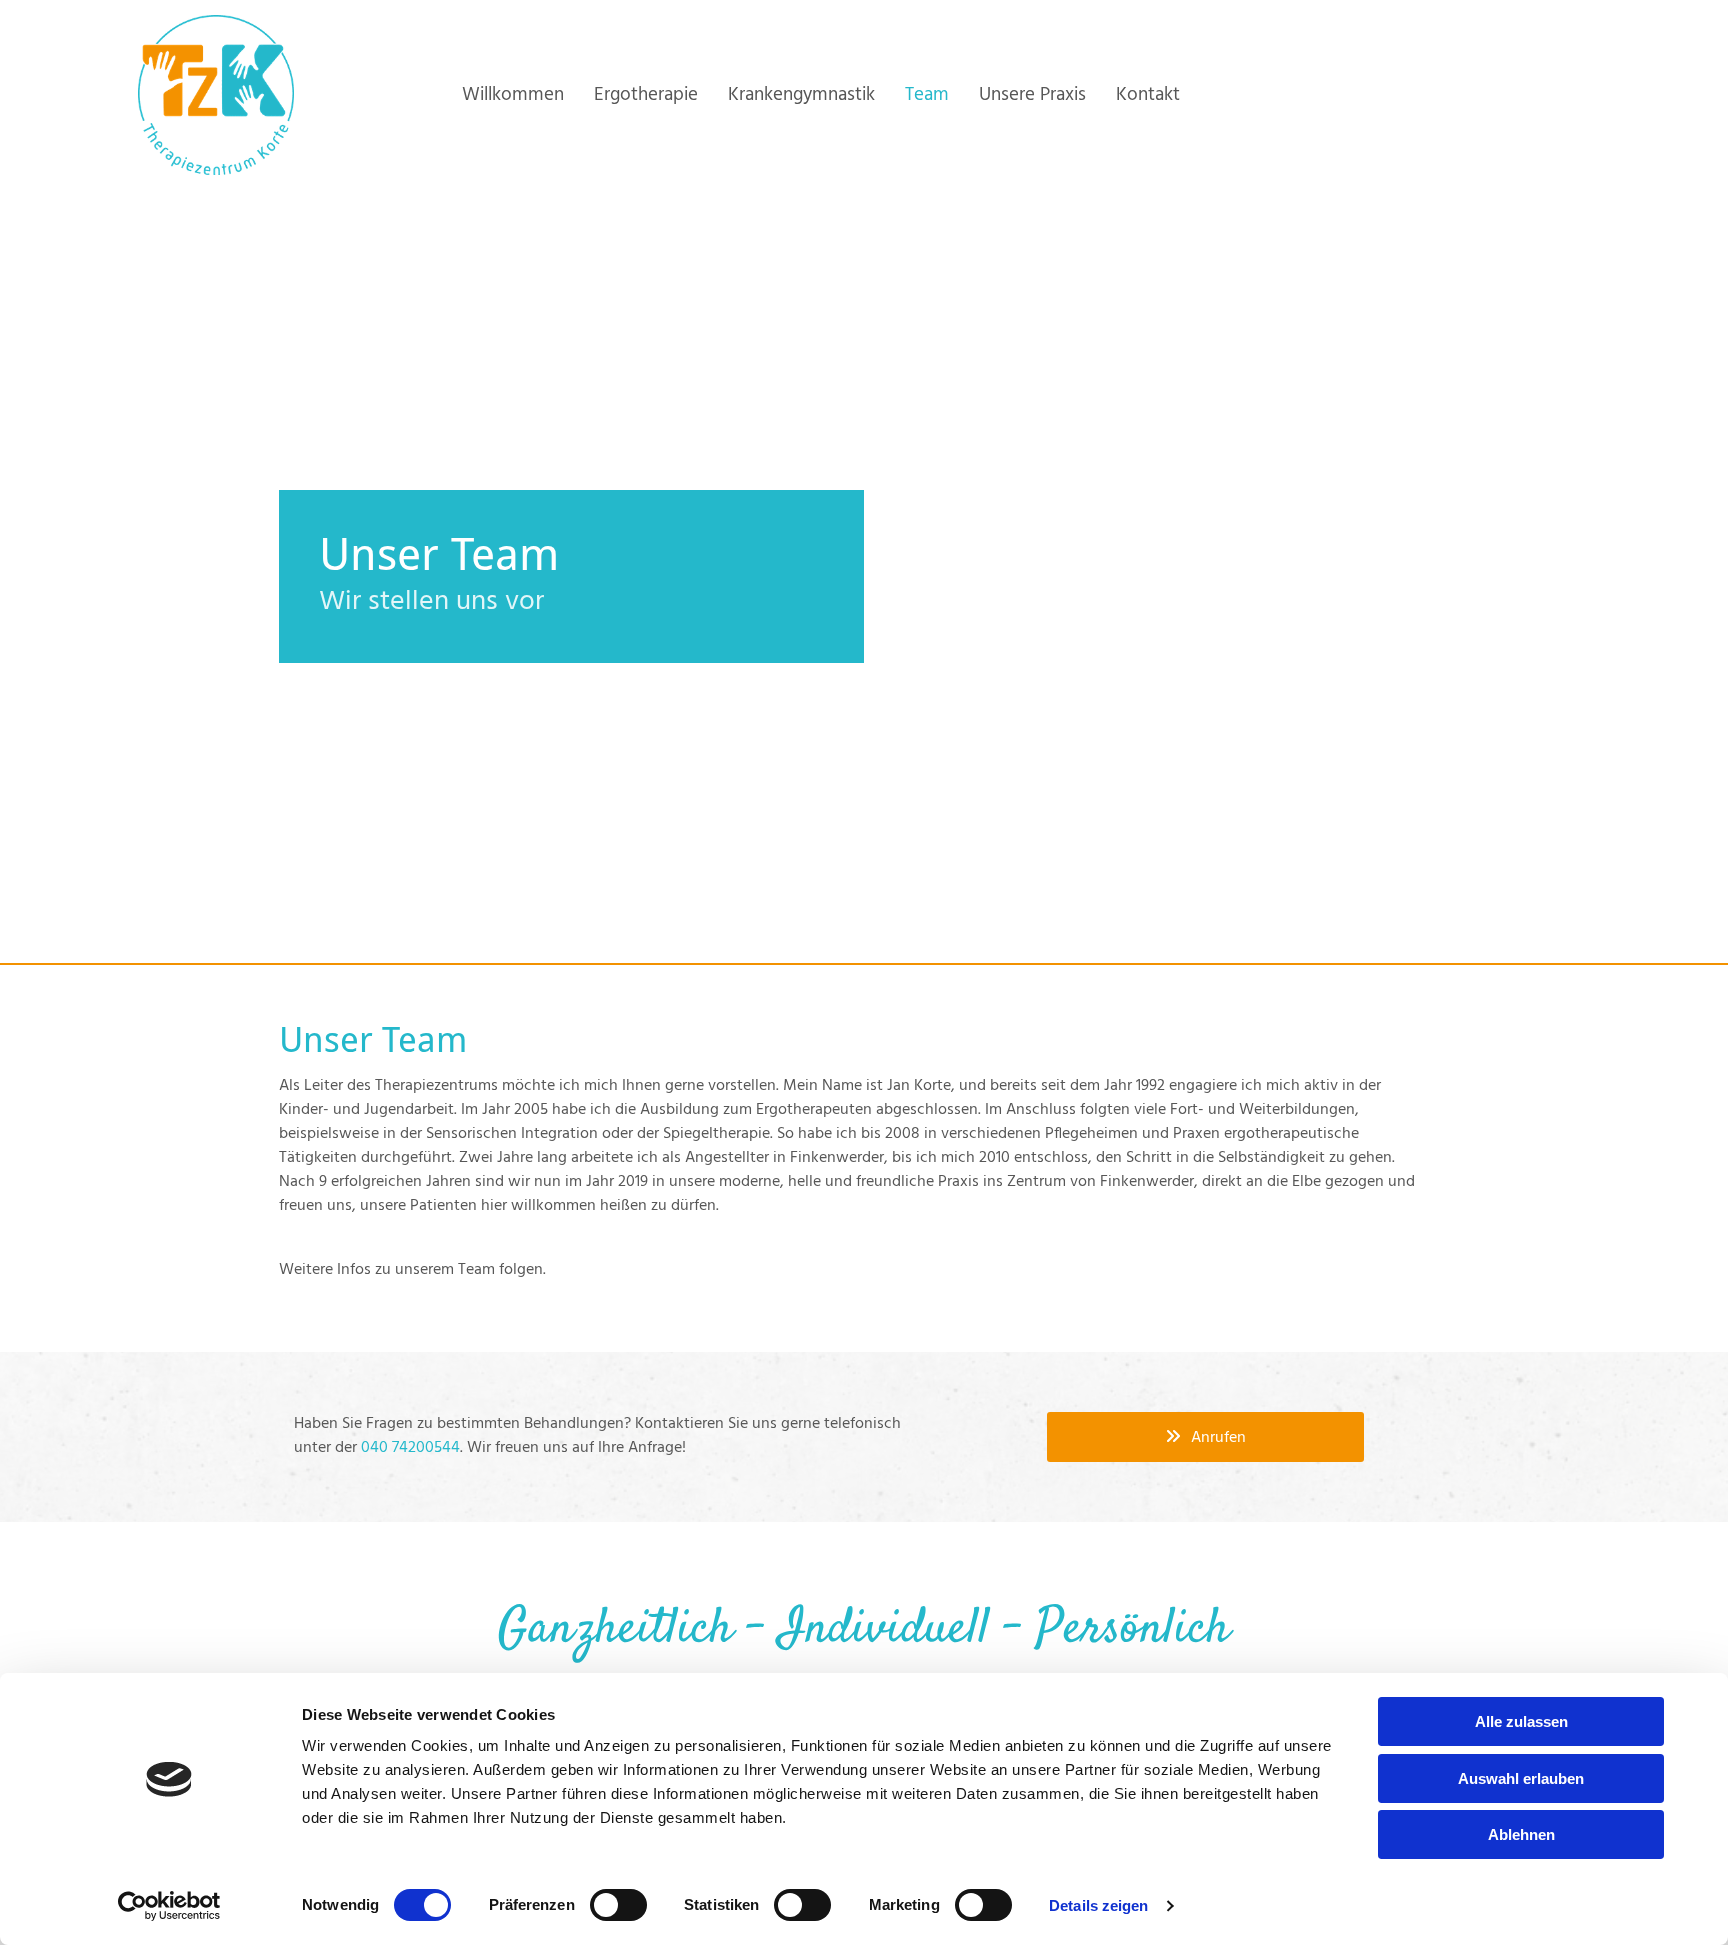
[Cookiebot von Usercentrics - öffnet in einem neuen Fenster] (169, 1906)
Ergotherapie (646, 95)
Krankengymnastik (801, 95)
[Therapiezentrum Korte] (216, 95)
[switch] (618, 1905)
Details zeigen (1098, 1905)
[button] (1205, 1437)
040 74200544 (410, 1448)
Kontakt (1148, 95)
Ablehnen (1521, 1834)
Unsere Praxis (1032, 95)
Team (927, 95)
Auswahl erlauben (1521, 1778)
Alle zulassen (1521, 1721)
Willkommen (513, 95)
